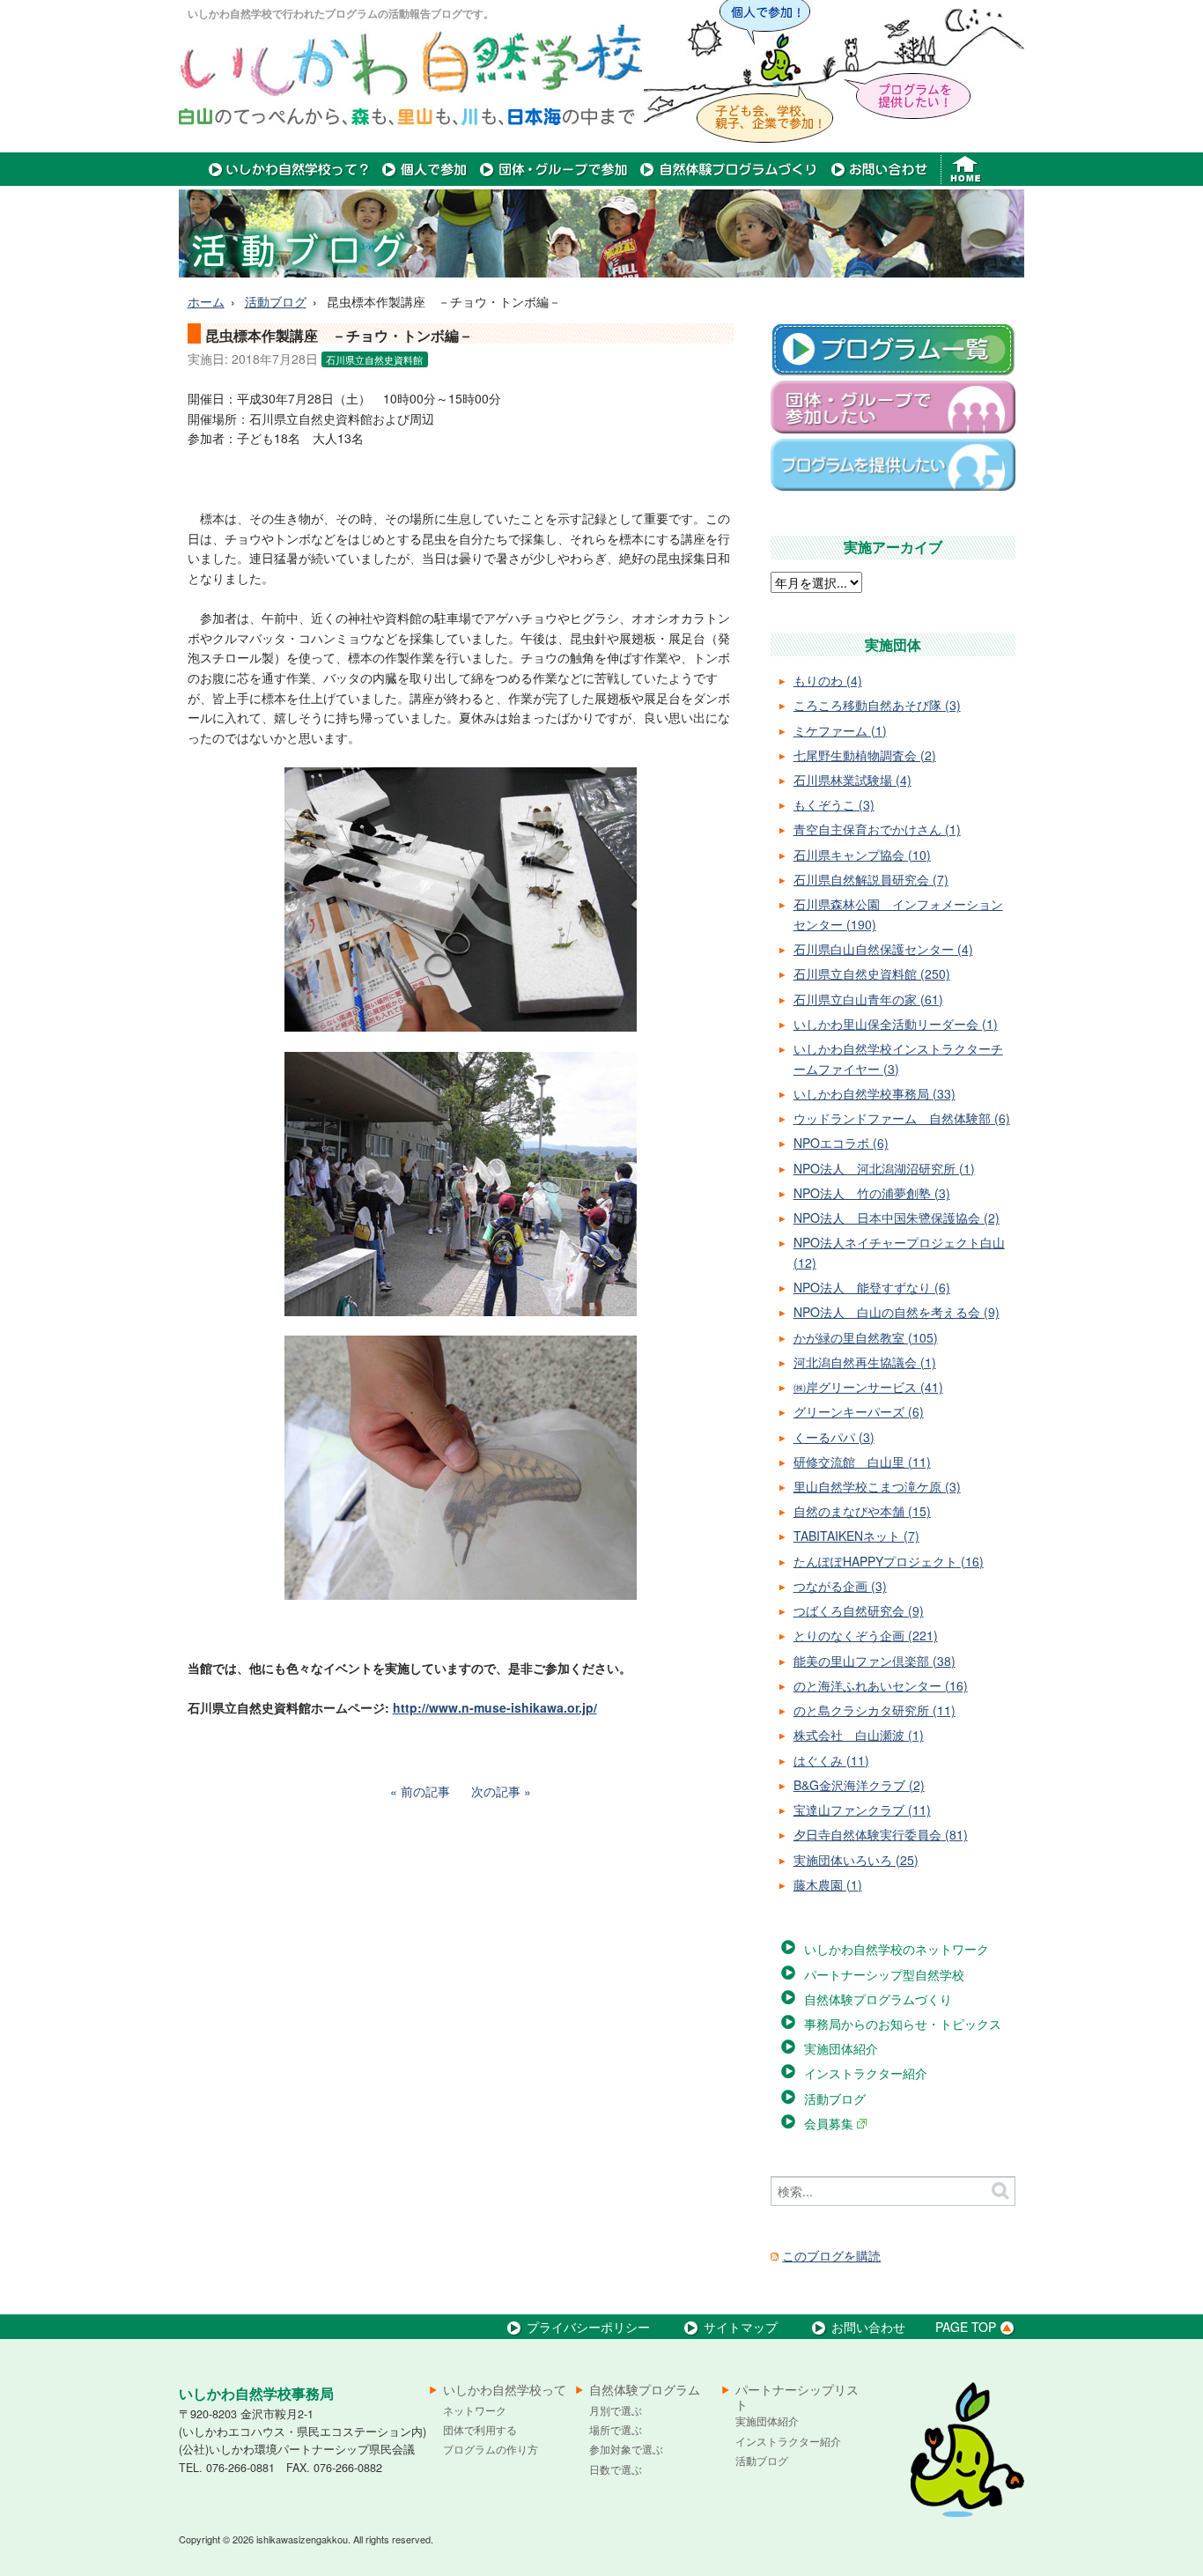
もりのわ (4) (828, 680)
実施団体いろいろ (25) (856, 1860)
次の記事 (496, 1791)
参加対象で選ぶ (626, 2449)
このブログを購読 (831, 2255)
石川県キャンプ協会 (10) (862, 855)
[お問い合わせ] (879, 181)
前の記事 (425, 1791)
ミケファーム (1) (840, 730)
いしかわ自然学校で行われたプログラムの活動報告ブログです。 (341, 13)
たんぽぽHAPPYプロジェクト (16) (889, 1561)
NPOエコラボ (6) (841, 1143)
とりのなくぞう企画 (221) (866, 1635)
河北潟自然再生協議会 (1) (865, 1362)
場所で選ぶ (616, 2429)
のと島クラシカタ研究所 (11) (875, 1710)
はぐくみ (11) (831, 1760)
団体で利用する (480, 2429)
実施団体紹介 (841, 2048)
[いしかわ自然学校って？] (289, 181)
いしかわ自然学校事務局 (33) (875, 1093)
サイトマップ (741, 2327)
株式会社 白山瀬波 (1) (859, 1735)
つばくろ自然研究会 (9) (859, 1610)
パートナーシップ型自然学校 (884, 1974)
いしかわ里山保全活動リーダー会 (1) (896, 1024)
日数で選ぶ (616, 2469)
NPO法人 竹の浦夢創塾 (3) (872, 1193)
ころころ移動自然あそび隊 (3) (877, 705)
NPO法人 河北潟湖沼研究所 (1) (884, 1168)
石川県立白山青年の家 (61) (868, 999)
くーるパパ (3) (834, 1437)
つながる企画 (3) (840, 1586)
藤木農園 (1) (828, 1884)
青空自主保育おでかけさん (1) (877, 829)
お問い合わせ (868, 2327)
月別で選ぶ (616, 2410)
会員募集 (830, 2123)
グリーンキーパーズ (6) (859, 1411)
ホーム (206, 301)
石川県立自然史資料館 (374, 359)
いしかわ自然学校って (505, 2390)
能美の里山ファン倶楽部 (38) (875, 1661)
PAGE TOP (966, 2327)
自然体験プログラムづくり (878, 1999)
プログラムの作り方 (491, 2449)
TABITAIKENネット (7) (856, 1536)
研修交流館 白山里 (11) (862, 1462)
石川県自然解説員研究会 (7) (871, 879)
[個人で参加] (425, 181)
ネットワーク (475, 2410)
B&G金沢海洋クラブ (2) (859, 1785)
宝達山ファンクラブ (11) (862, 1810)
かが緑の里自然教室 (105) (866, 1337)
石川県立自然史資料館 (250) (872, 973)
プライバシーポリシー (588, 2327)
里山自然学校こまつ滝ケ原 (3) (877, 1486)
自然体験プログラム (645, 2390)
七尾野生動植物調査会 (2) (865, 755)
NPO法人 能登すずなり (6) (872, 1287)
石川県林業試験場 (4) (852, 780)
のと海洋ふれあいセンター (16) (881, 1685)
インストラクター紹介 (866, 2073)
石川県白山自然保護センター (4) (883, 949)
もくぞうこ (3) (834, 804)
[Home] (967, 181)
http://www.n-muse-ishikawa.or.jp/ (495, 1707)
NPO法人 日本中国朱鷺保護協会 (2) (897, 1218)
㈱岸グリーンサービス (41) (868, 1387)
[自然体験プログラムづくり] (729, 181)
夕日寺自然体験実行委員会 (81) (881, 1834)
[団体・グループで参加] (554, 181)
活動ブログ (276, 301)
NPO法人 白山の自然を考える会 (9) (897, 1312)
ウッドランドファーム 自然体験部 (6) (902, 1118)
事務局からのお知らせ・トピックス (903, 2024)
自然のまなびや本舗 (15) (862, 1511)
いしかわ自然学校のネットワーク (897, 1949)
